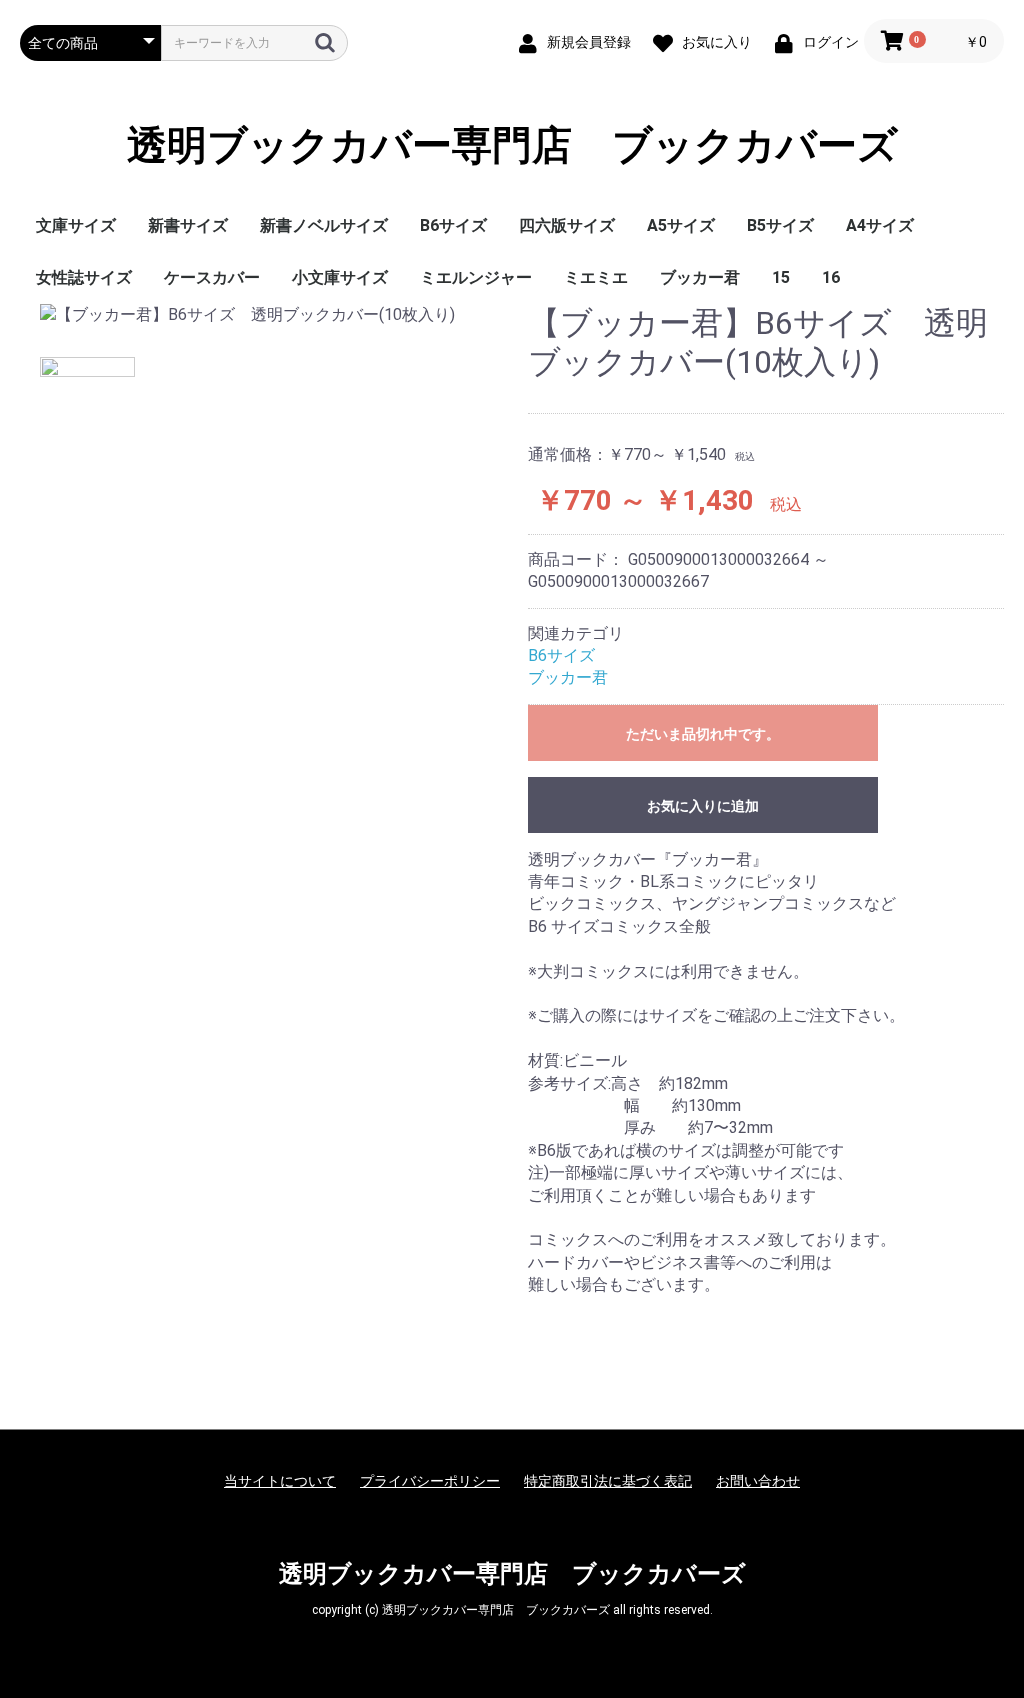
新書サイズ (188, 225)
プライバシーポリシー (430, 1481)
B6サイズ (453, 225)
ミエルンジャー (476, 277)
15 (781, 277)
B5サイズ (780, 225)
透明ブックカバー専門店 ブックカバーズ (512, 145)
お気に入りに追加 (703, 806)
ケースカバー (212, 277)
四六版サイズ (567, 225)
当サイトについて (280, 1481)
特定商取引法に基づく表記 (608, 1481)
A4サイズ (880, 225)
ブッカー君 (700, 277)
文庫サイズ (76, 225)
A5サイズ (681, 225)
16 (831, 277)
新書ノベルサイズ (324, 225)
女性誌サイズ (84, 277)
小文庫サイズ (340, 277)
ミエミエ (596, 277)
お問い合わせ (758, 1481)
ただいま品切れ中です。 (703, 734)
